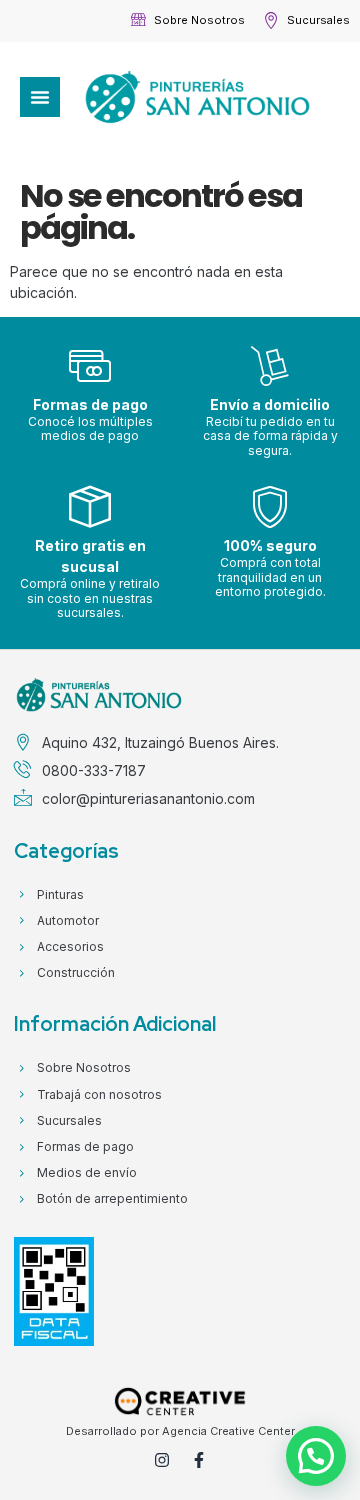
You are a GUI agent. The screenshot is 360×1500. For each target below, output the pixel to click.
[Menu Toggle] (40, 97)
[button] (316, 1456)
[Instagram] (162, 1460)
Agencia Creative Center (228, 1431)
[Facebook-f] (199, 1460)
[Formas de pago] (90, 366)
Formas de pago (90, 404)
